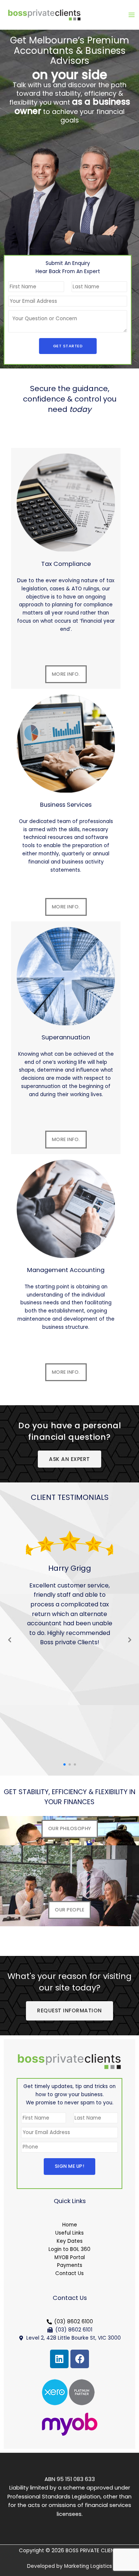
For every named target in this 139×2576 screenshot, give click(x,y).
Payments (70, 2265)
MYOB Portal (70, 2257)
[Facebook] (80, 2359)
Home (70, 2225)
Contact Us (69, 2273)
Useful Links (69, 2233)
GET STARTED (68, 346)
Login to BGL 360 (69, 2249)
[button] (64, 1764)
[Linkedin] (59, 2359)
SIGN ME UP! (70, 2166)
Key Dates (70, 2241)
